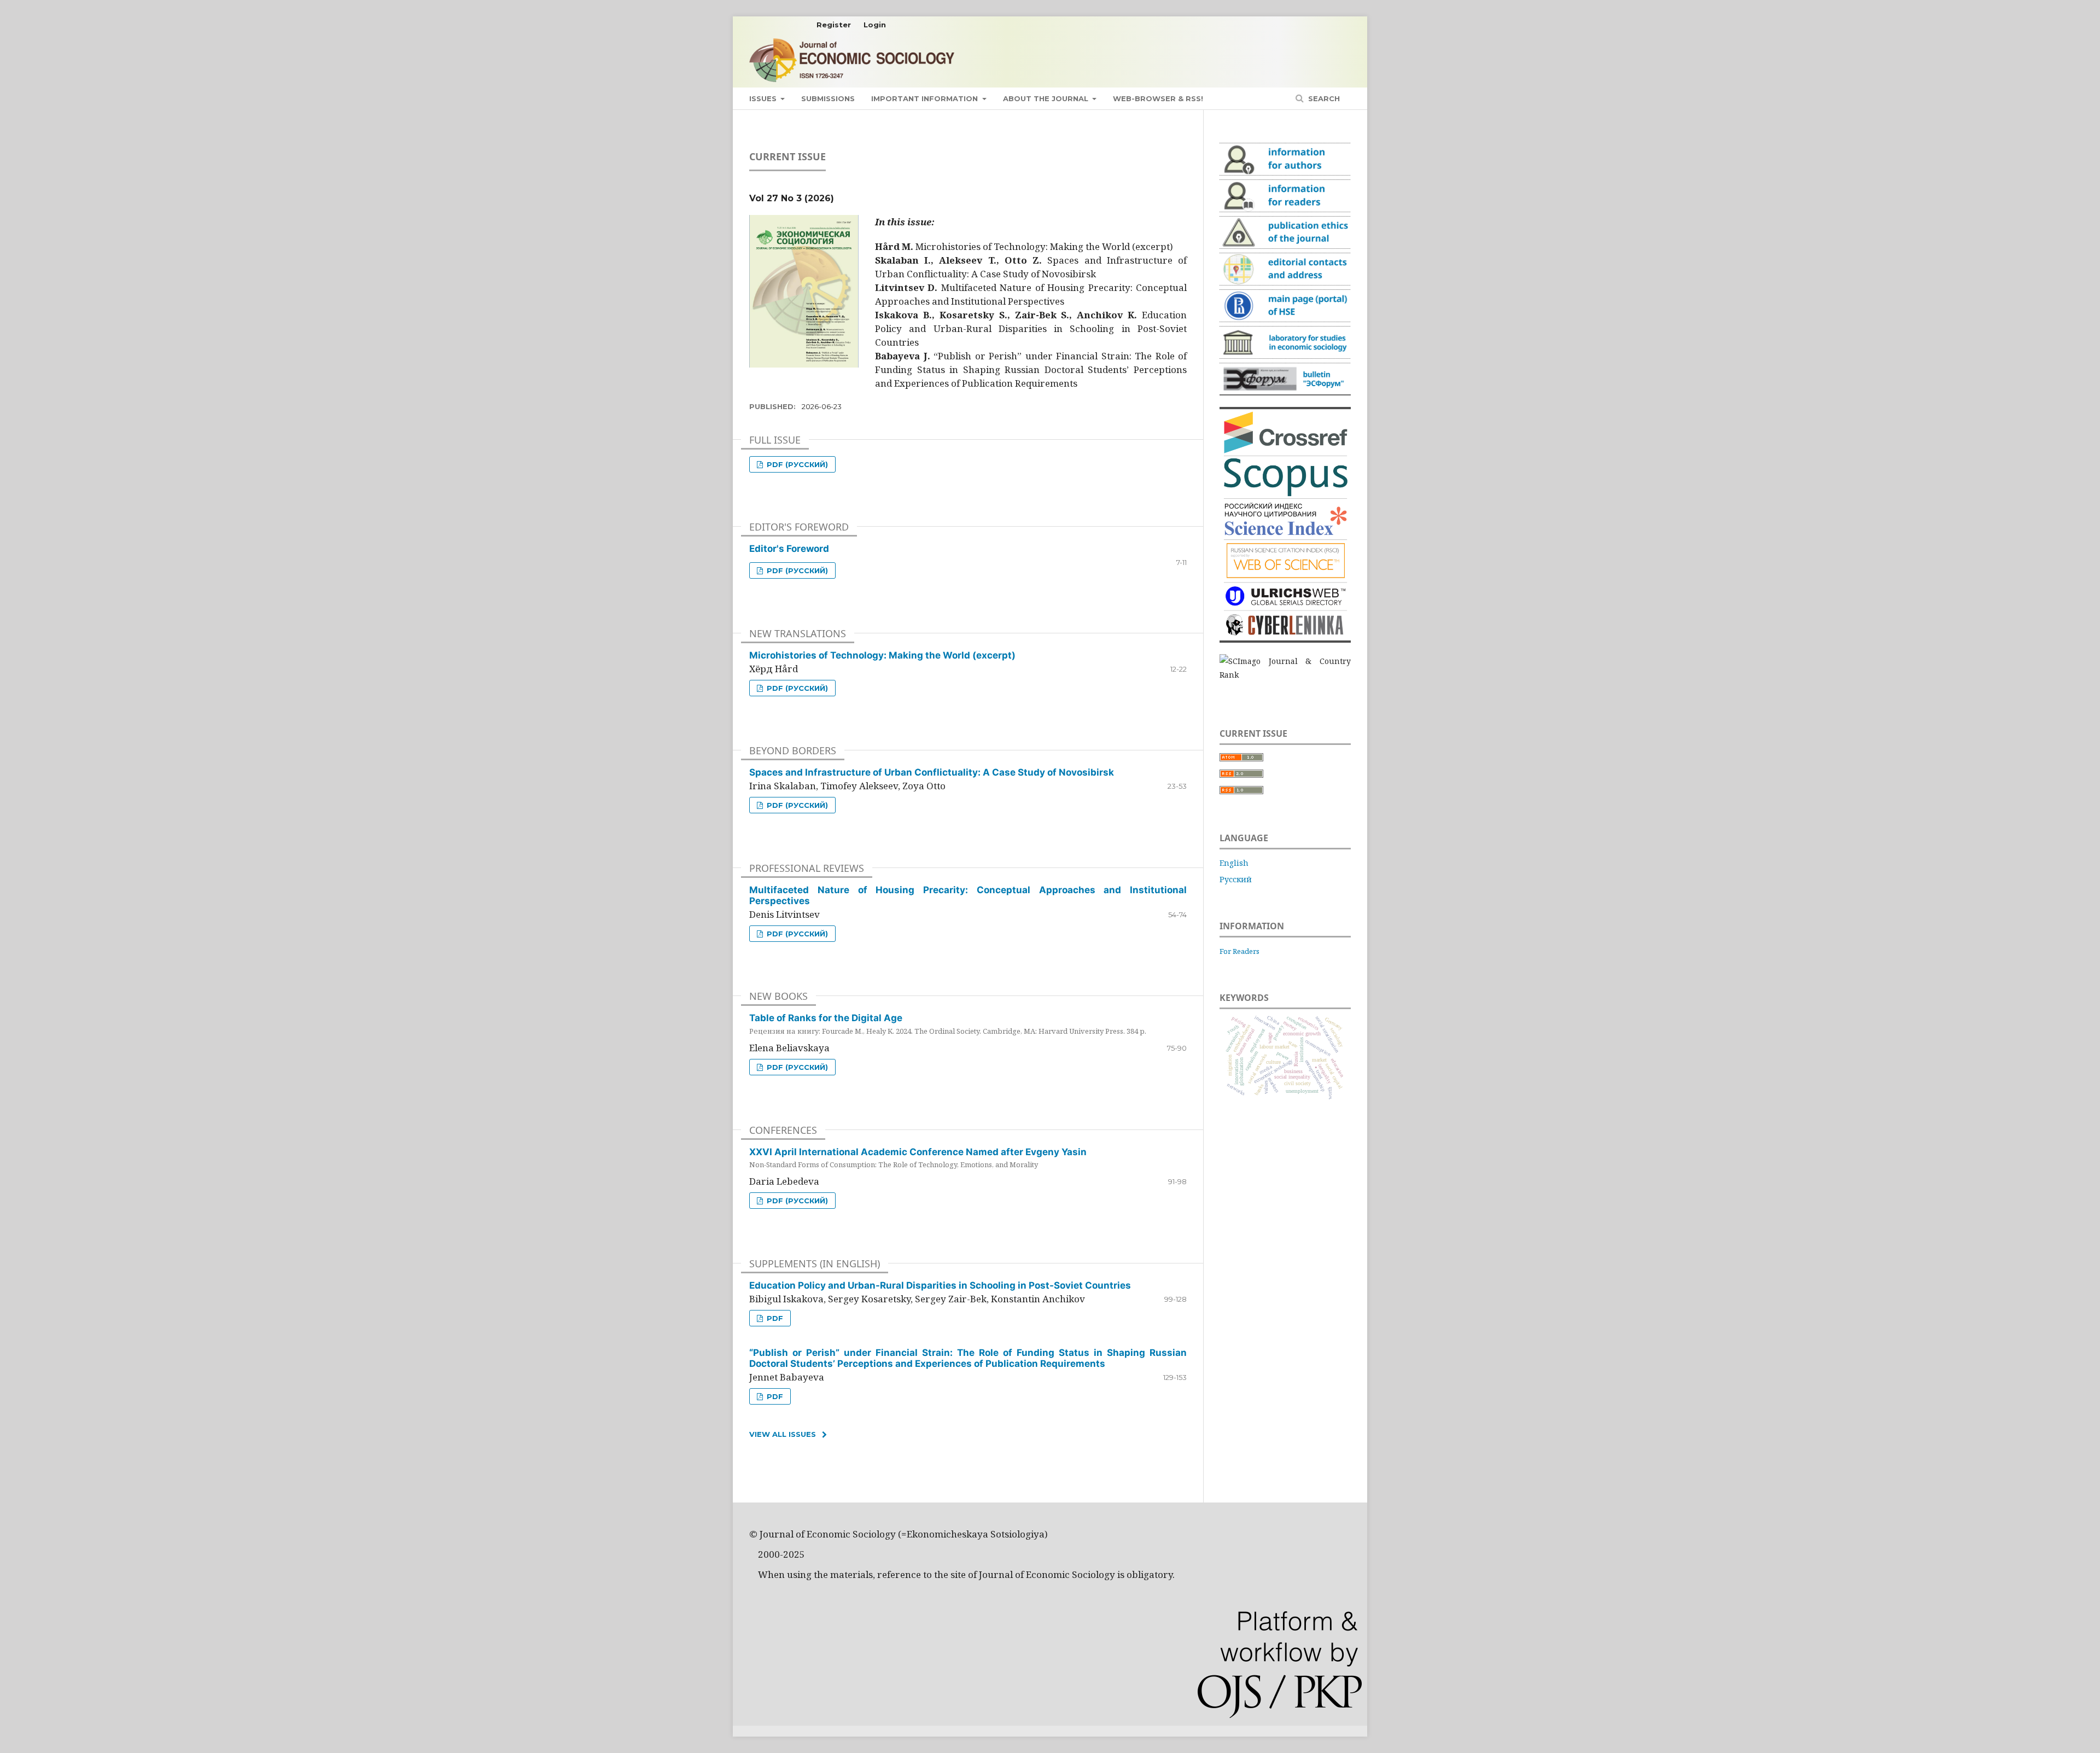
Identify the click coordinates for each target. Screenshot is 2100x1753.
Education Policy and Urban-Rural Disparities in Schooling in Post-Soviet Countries (940, 1285)
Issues (764, 98)
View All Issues (783, 1434)
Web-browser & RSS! (1158, 98)
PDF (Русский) (796, 464)
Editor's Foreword (789, 549)
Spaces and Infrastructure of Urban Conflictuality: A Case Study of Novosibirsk (932, 772)
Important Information (926, 98)
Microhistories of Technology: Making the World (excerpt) (882, 655)
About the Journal (1047, 98)
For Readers (1239, 951)
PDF (774, 1318)
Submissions (828, 98)
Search (1323, 98)
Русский (1236, 879)
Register (834, 25)
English (1234, 863)
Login (875, 25)
